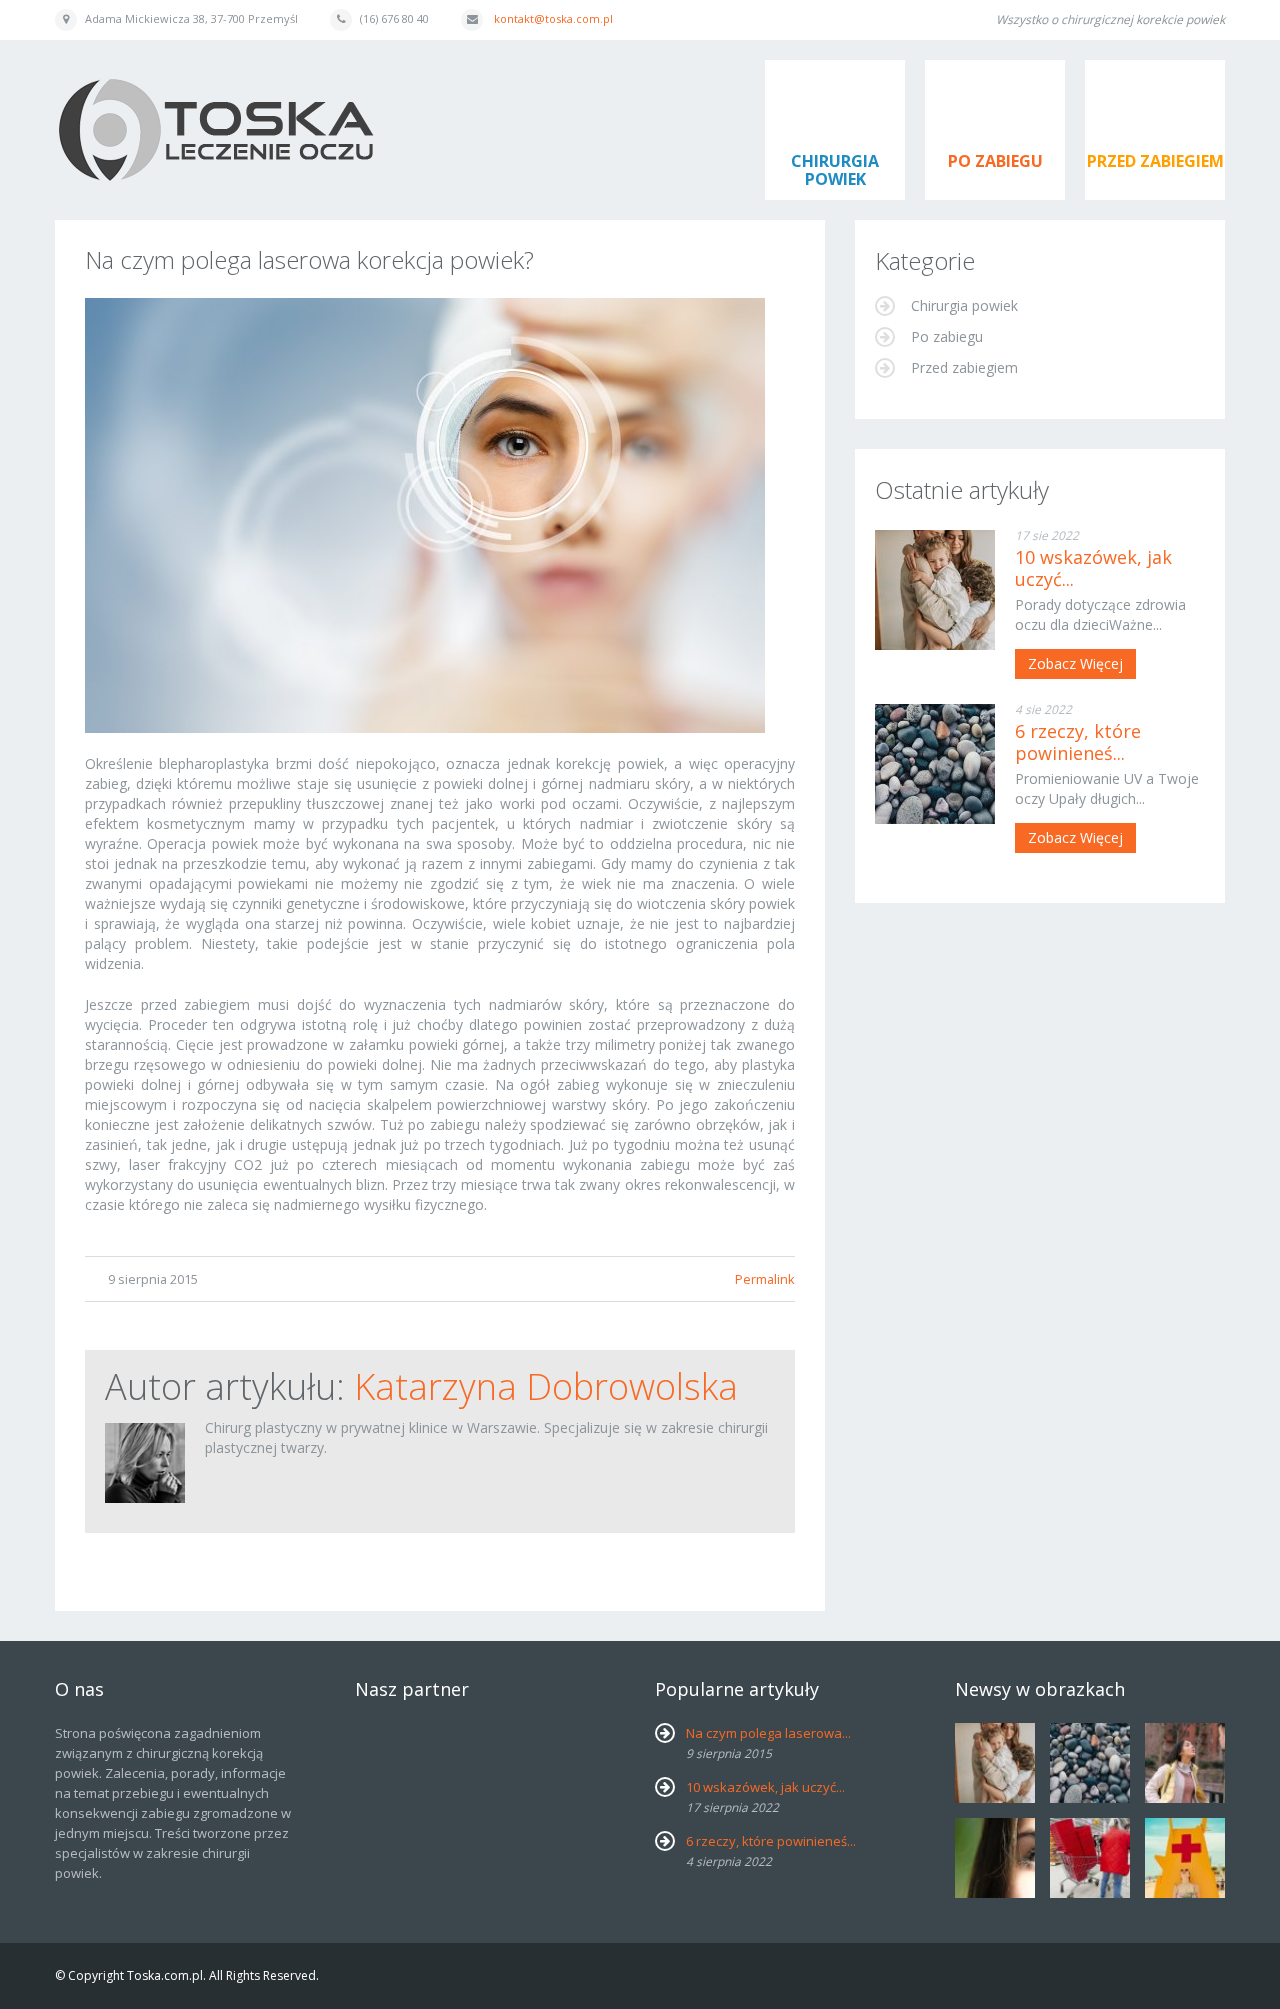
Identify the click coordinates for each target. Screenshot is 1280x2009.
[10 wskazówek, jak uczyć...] (935, 590)
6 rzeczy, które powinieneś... (1078, 742)
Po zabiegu (995, 161)
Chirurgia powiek (835, 170)
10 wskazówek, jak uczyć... (1093, 568)
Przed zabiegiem (1155, 161)
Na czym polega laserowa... (768, 1733)
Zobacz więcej (1075, 663)
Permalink (765, 1279)
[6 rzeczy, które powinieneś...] (935, 764)
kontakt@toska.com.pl (553, 18)
